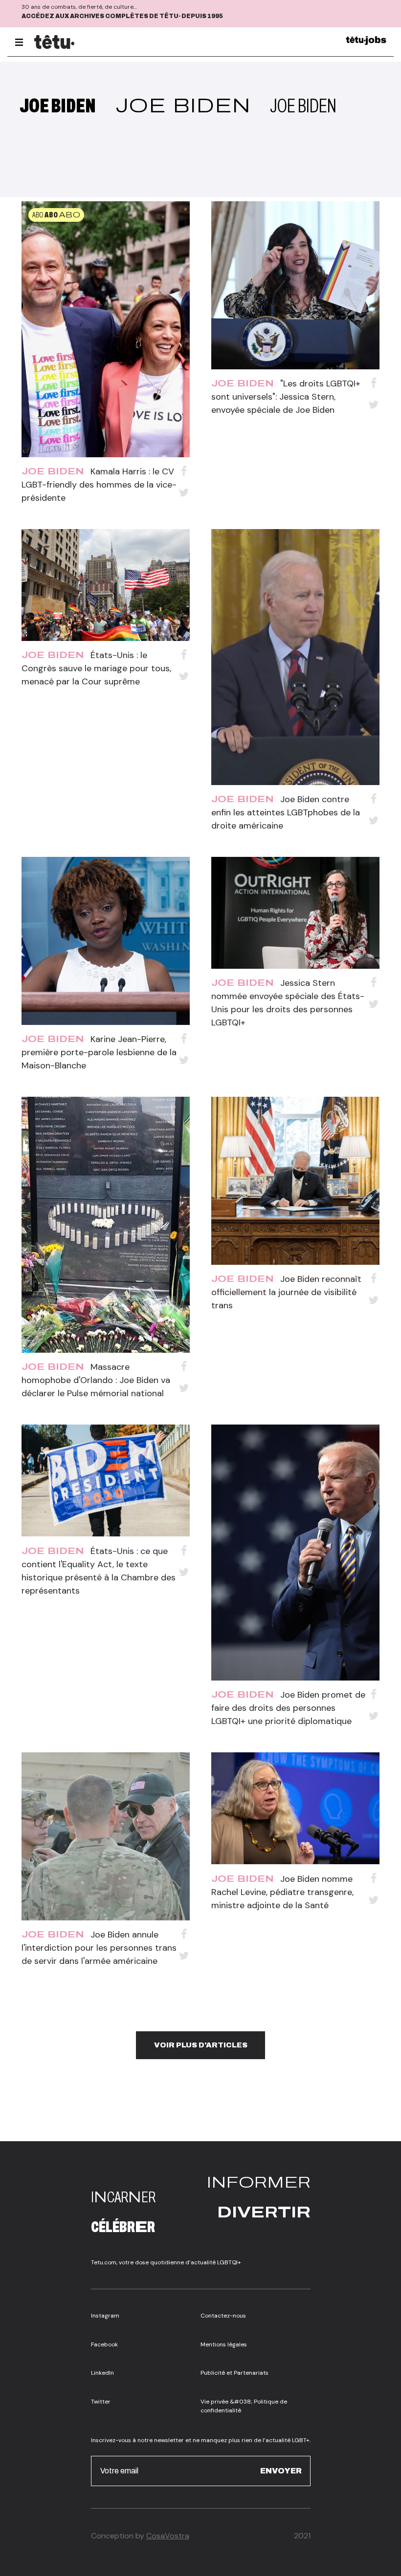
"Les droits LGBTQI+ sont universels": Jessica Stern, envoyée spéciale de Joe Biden (286, 397)
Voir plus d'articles (201, 2045)
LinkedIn (102, 2373)
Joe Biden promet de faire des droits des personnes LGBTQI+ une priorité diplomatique (288, 1708)
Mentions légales (224, 2344)
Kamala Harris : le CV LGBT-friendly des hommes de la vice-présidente (99, 485)
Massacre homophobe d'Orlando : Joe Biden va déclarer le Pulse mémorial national (96, 1380)
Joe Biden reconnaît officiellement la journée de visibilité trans (286, 1292)
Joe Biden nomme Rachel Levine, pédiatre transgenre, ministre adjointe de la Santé (282, 1892)
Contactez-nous (223, 2316)
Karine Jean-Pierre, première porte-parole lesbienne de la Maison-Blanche (99, 1052)
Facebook (104, 2344)
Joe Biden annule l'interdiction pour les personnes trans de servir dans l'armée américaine (99, 1948)
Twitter (101, 2402)
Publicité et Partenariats (234, 2373)
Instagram (105, 2316)
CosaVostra (168, 2536)
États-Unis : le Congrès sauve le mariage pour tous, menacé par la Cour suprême (96, 668)
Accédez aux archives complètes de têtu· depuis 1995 (122, 16)
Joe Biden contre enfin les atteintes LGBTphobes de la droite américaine (286, 812)
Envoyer (281, 2471)
